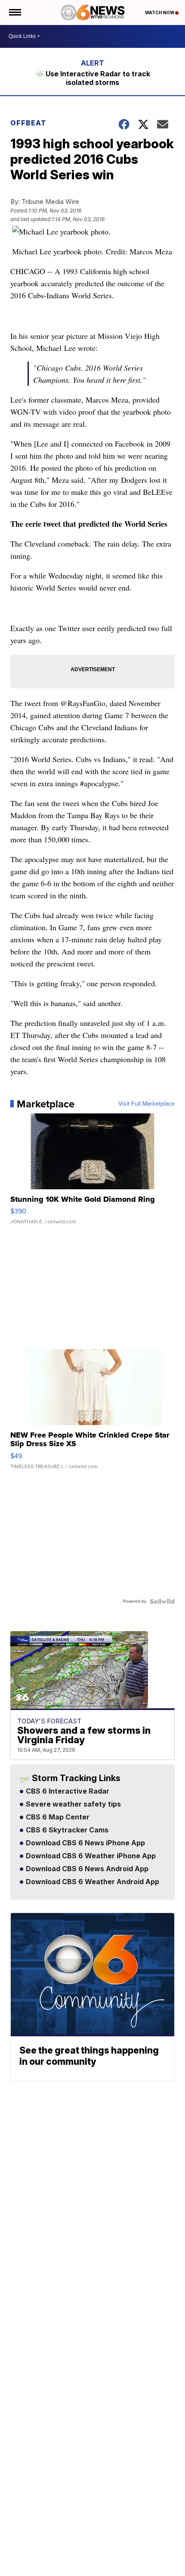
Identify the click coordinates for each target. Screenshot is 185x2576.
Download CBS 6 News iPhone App (85, 1843)
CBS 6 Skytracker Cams (66, 1830)
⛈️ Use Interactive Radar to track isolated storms (93, 78)
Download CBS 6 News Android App (86, 1869)
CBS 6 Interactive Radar (67, 1791)
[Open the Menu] (14, 13)
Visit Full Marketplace (146, 1104)
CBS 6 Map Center (57, 1817)
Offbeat (28, 123)
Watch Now (160, 13)
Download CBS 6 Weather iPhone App (90, 1856)
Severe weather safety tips (72, 1804)
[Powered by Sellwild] (162, 1601)
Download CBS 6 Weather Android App (92, 1882)
